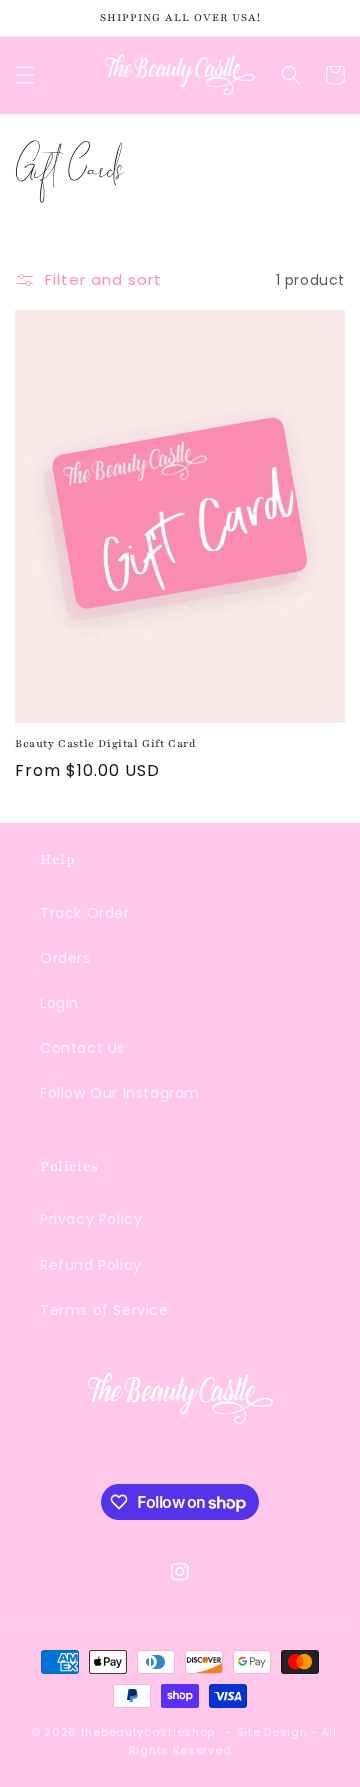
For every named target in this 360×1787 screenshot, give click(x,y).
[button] (25, 75)
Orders (65, 958)
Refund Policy (91, 1265)
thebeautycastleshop (148, 1732)
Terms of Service (104, 1310)
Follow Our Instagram (120, 1093)
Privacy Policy (91, 1219)
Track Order (85, 913)
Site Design (272, 1732)
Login (59, 1003)
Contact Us (82, 1048)
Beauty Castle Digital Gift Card (106, 743)
